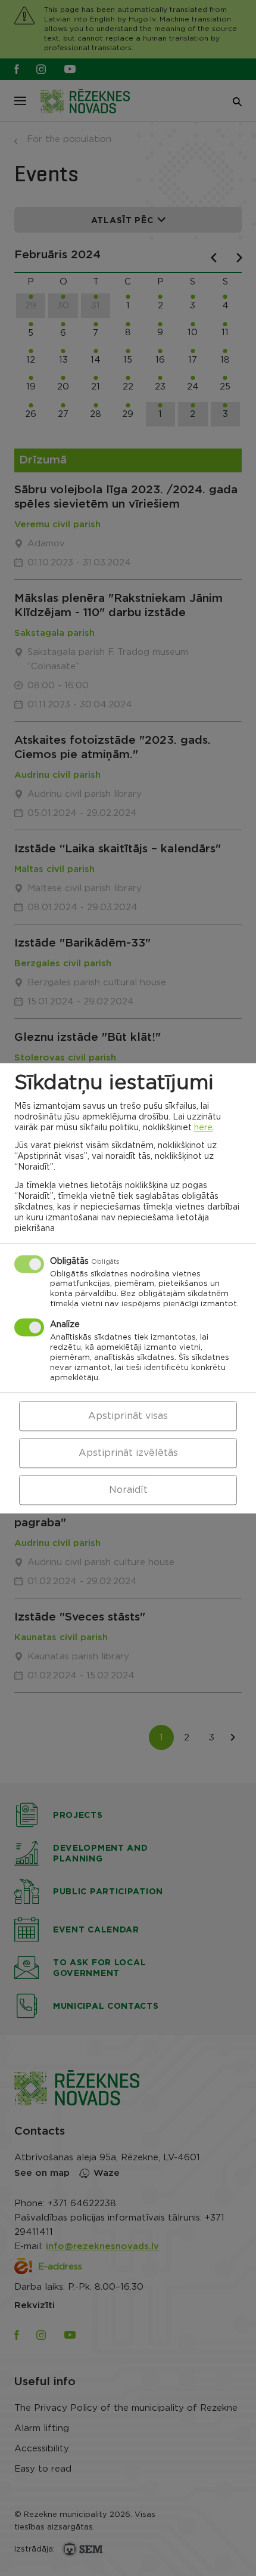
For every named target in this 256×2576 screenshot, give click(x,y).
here (203, 1128)
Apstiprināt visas (128, 1416)
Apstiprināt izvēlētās (128, 1453)
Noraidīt (128, 1490)
